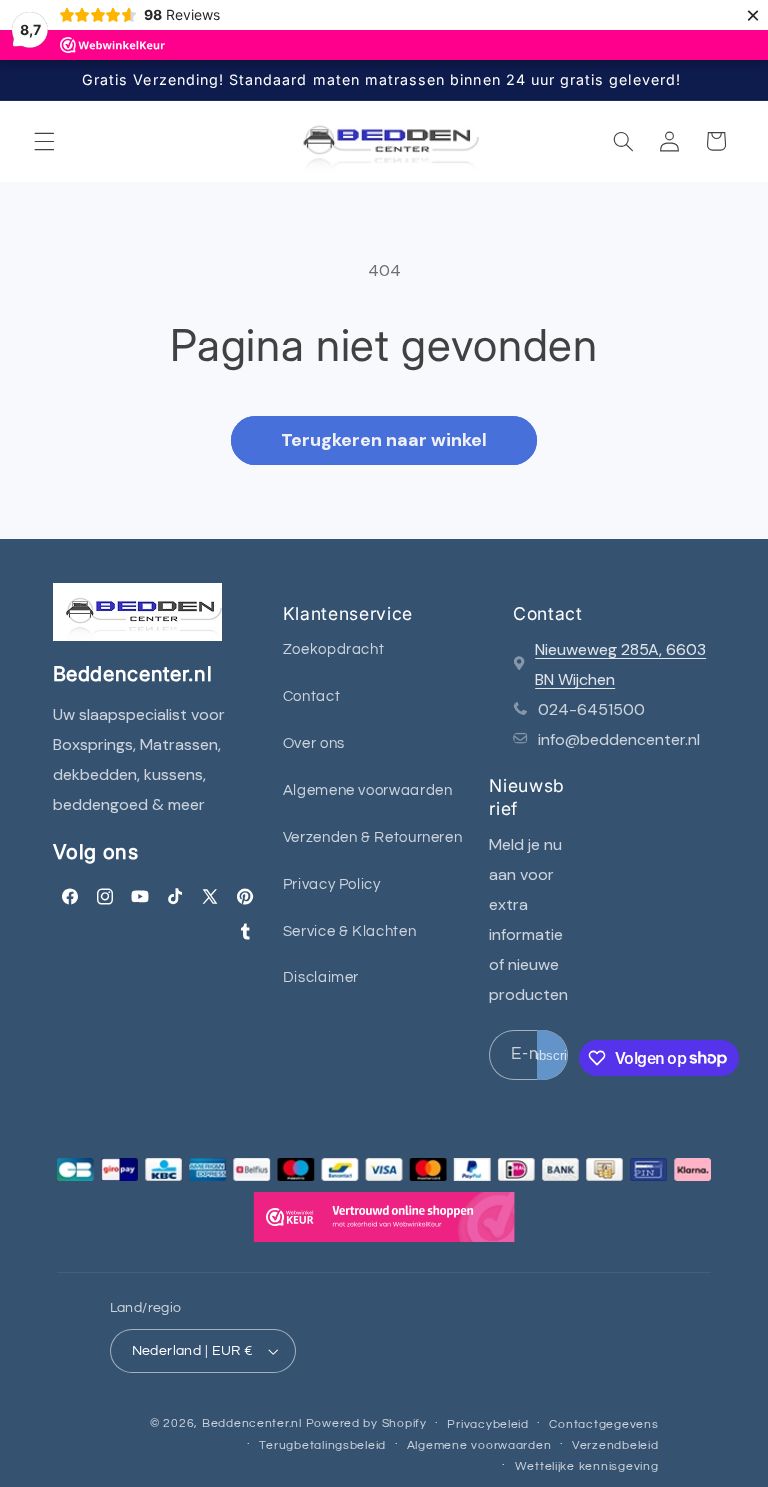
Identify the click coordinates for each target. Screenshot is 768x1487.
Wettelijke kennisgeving (587, 1466)
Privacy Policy (332, 884)
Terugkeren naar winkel (384, 440)
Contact (311, 696)
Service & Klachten (349, 931)
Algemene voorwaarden (368, 790)
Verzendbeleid (615, 1445)
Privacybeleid (488, 1424)
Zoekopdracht (334, 649)
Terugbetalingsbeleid (322, 1445)
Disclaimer (321, 977)
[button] (44, 141)
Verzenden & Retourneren (373, 837)
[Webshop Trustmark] (384, 1222)
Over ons (314, 743)
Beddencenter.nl (252, 1423)
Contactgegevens (603, 1424)
